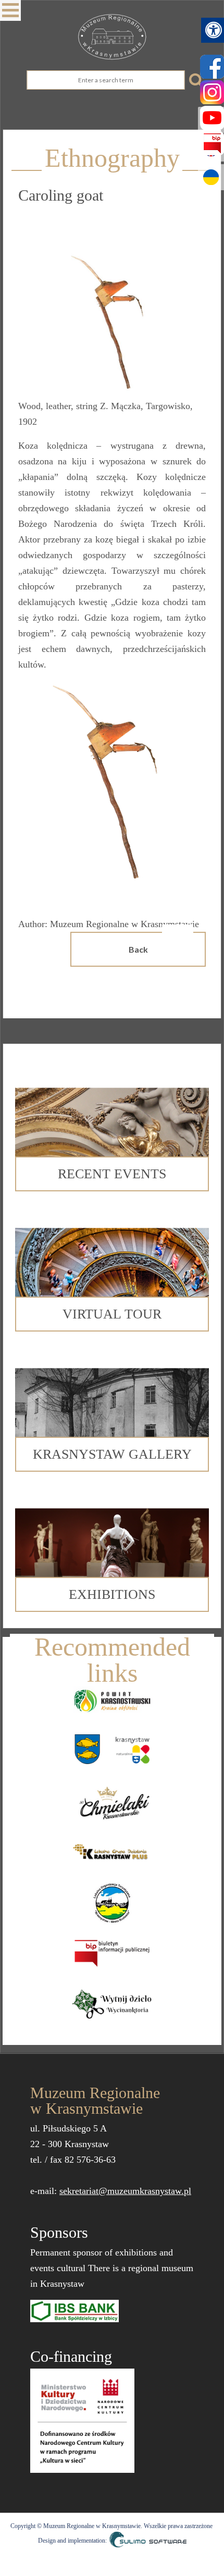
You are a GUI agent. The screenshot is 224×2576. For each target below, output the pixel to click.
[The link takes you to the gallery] (112, 1406)
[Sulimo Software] (147, 2541)
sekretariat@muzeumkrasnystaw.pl (125, 2191)
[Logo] (112, 37)
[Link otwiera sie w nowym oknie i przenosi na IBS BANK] (74, 2310)
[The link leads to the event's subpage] (112, 1125)
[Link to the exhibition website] (112, 1546)
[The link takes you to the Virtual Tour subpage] (112, 1265)
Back (138, 949)
